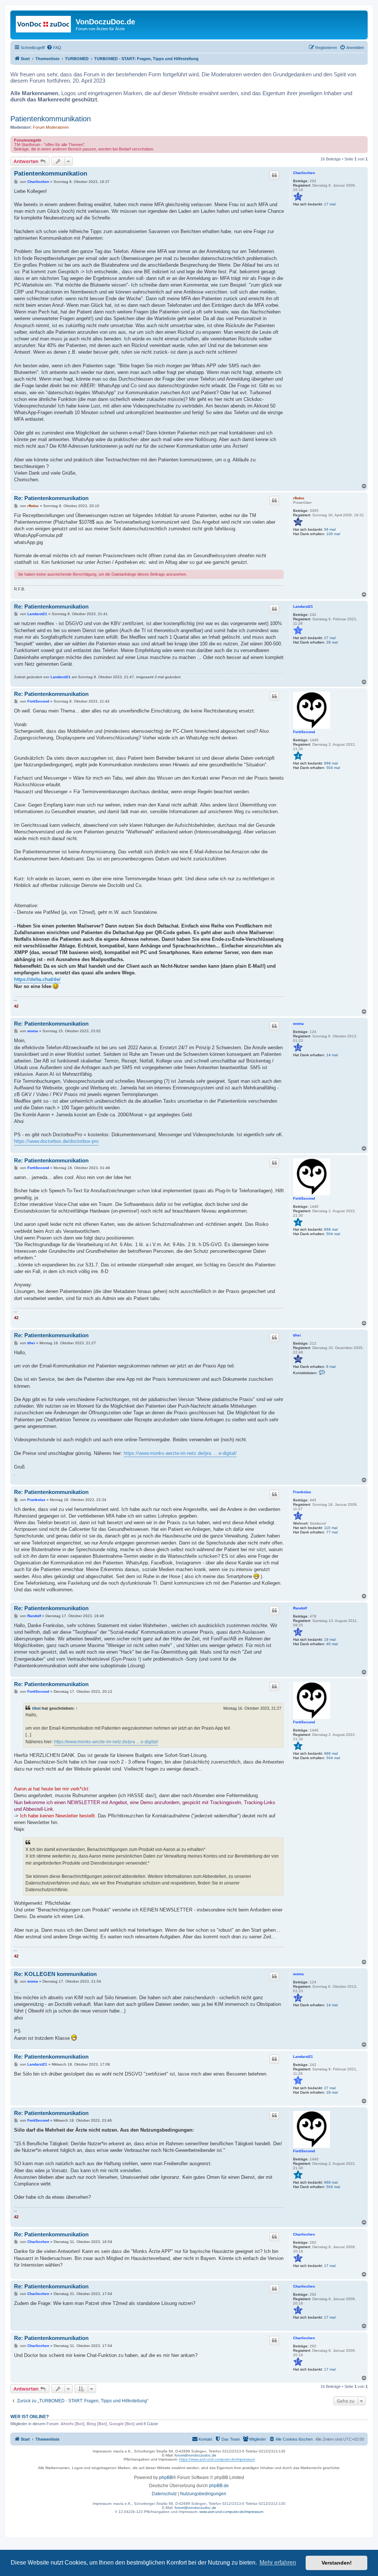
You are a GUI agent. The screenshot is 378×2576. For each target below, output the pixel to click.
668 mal (331, 763)
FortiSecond (304, 732)
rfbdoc (299, 498)
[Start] (44, 24)
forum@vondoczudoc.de (195, 2455)
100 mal (333, 534)
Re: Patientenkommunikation (51, 498)
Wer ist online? (30, 2417)
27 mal (330, 638)
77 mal (332, 1532)
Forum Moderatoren (51, 127)
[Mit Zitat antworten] (274, 175)
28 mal (332, 642)
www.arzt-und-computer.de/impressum (231, 2512)
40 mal (332, 1644)
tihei (297, 1335)
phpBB (166, 2478)
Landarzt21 (303, 606)
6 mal (331, 1367)
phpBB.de (219, 2486)
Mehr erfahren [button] (278, 2563)
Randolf (300, 1608)
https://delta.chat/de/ (37, 979)
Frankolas (302, 1492)
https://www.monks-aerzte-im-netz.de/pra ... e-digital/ (180, 1453)
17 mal (330, 204)
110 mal (331, 1528)
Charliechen (304, 173)
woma (298, 1024)
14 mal (332, 1055)
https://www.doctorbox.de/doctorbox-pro (56, 1141)
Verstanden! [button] (337, 2563)
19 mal (330, 1639)
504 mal (333, 768)
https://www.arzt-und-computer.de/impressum (217, 2459)
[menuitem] (54, 48)
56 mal (330, 529)
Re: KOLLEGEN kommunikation (55, 1974)
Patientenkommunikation (51, 119)
